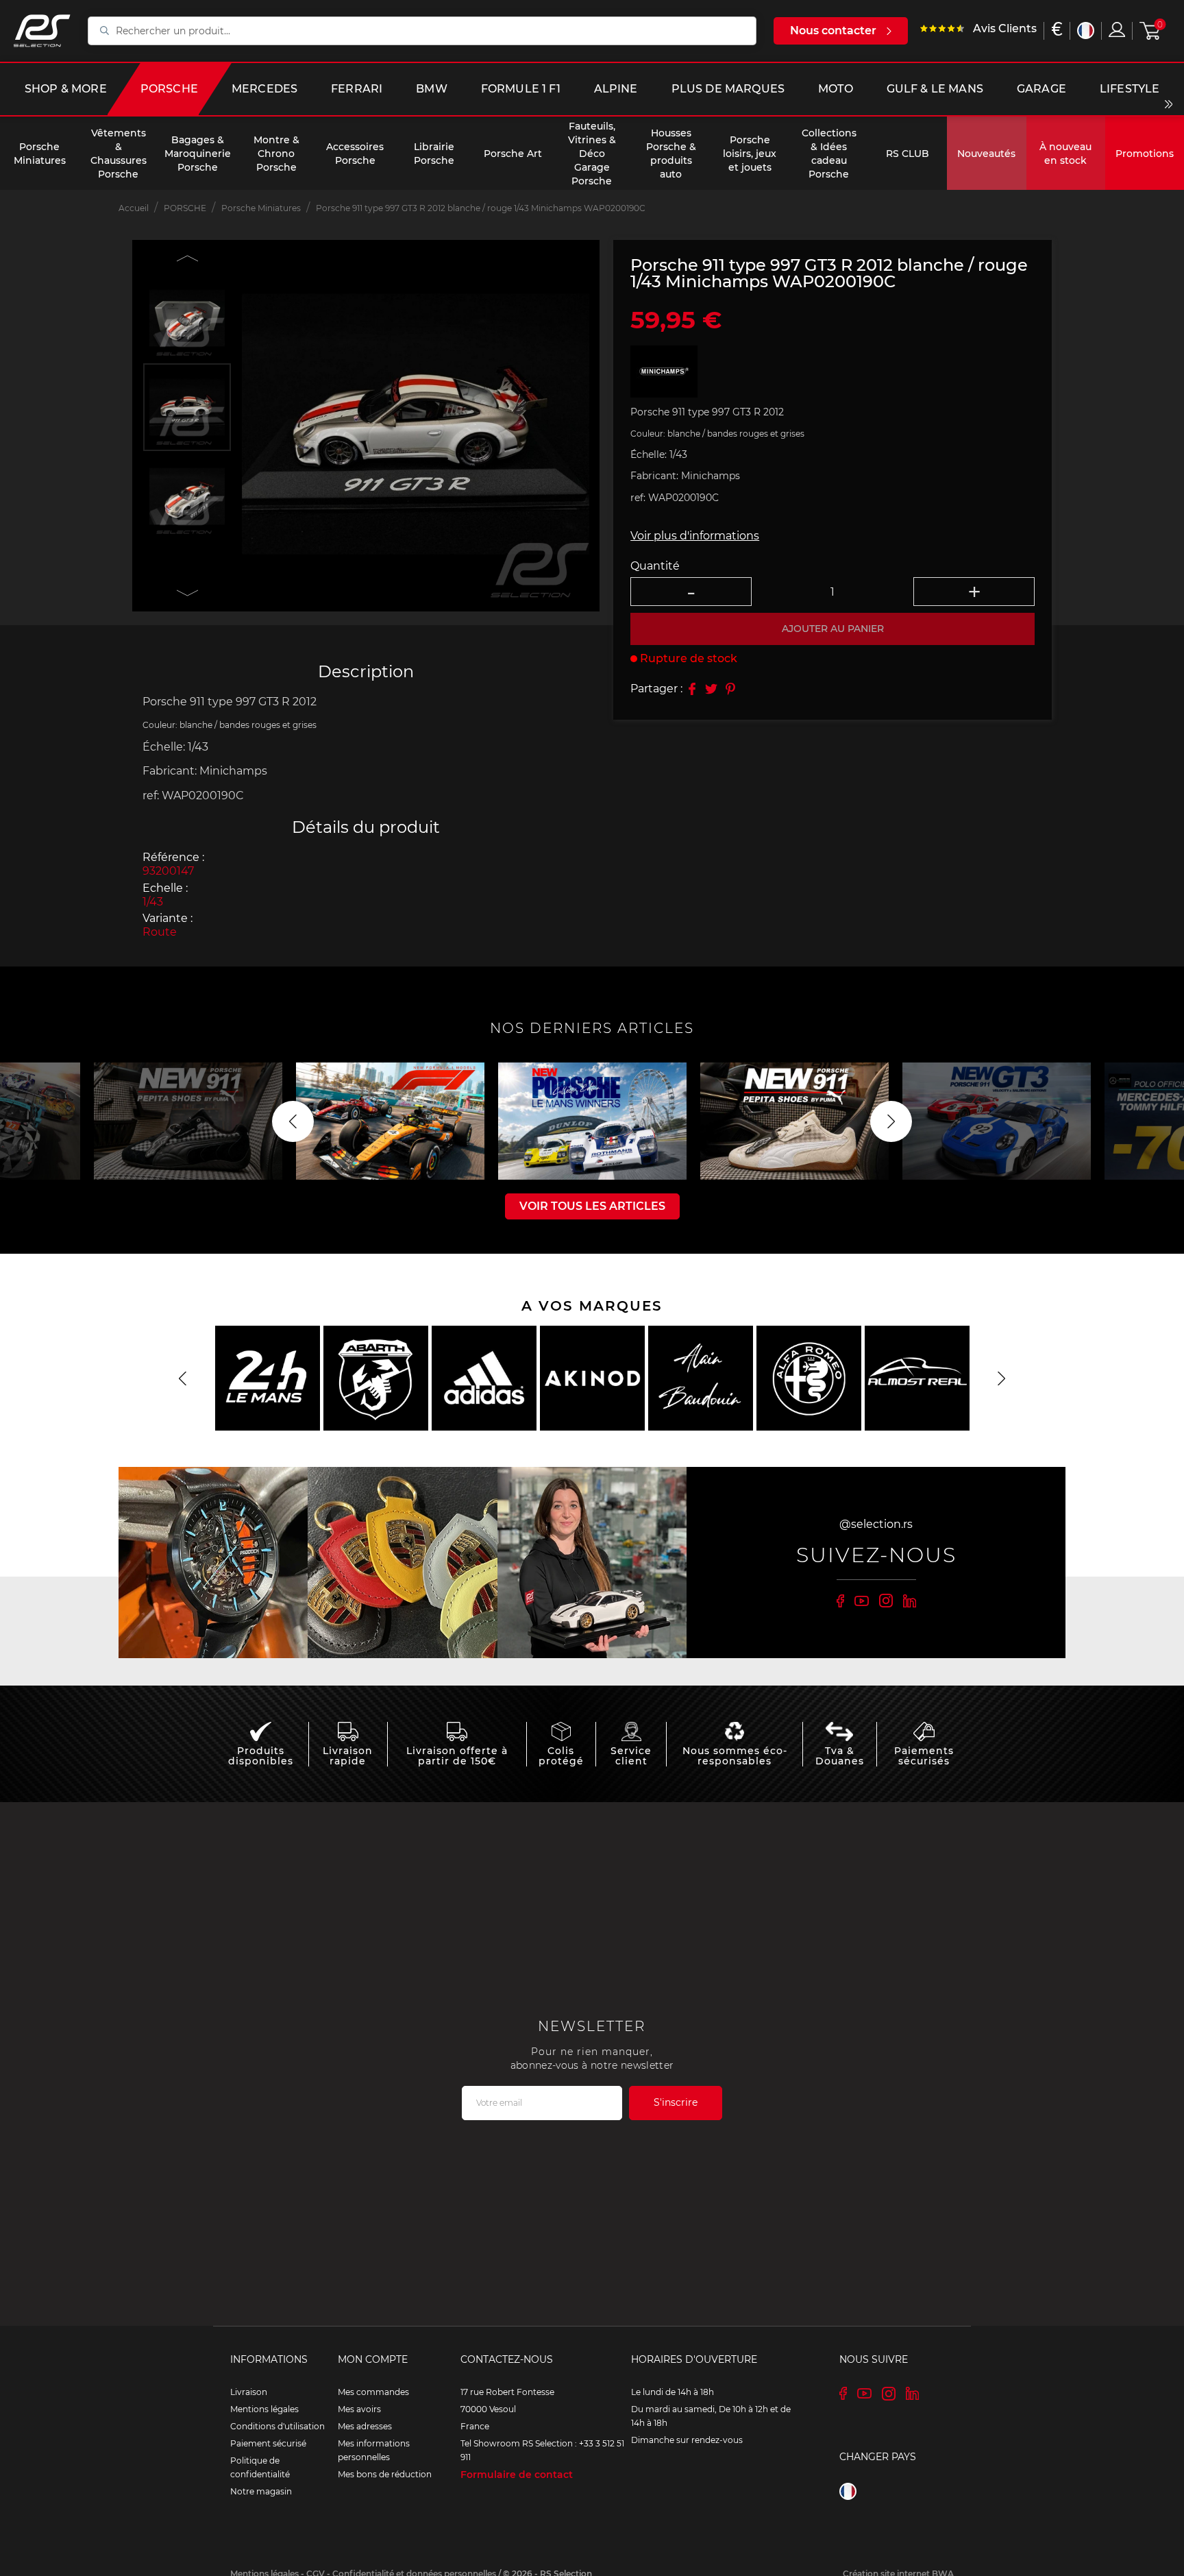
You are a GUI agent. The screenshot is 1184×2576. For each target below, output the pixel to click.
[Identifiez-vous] (1117, 29)
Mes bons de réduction (385, 2474)
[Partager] (692, 689)
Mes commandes (373, 2392)
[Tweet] (711, 689)
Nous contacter (833, 31)
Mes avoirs (359, 2409)
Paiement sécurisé (268, 2443)
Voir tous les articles (592, 1206)
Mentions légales (264, 2409)
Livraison (249, 2392)
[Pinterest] (730, 689)
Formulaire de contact (517, 2475)
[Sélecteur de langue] (1086, 31)
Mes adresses (365, 2426)
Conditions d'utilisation (277, 2426)
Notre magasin (261, 2491)
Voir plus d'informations (695, 536)
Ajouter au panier (833, 629)
